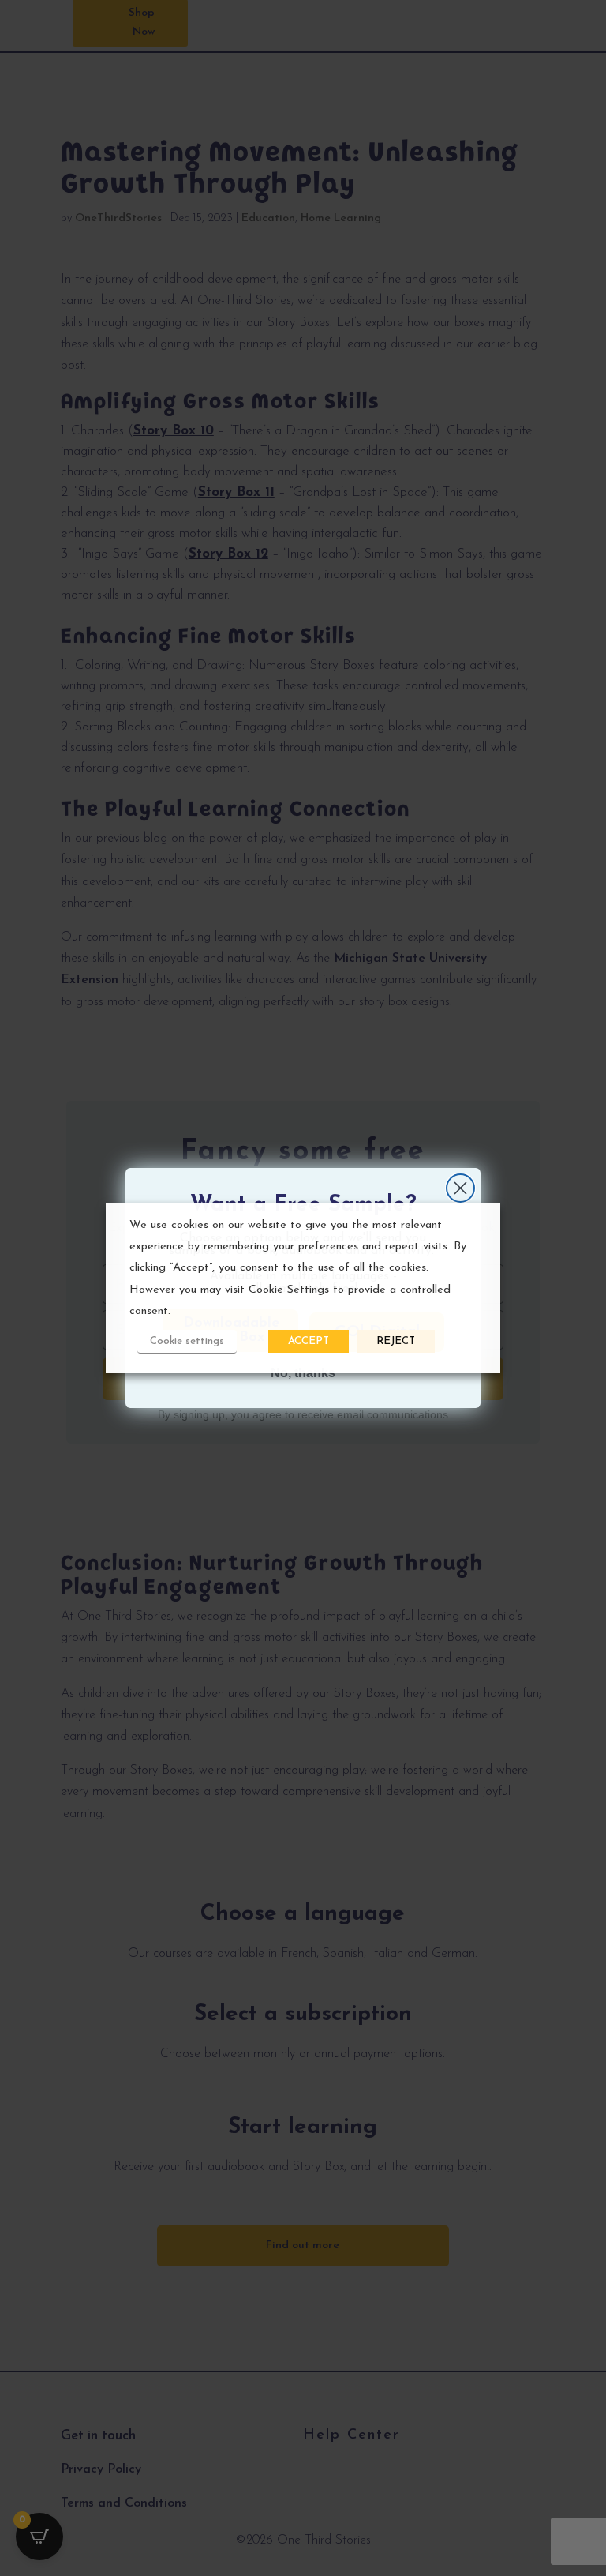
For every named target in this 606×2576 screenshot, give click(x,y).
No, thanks (303, 1373)
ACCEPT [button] (309, 1341)
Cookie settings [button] (187, 1341)
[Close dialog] (460, 1188)
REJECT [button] (396, 1341)
